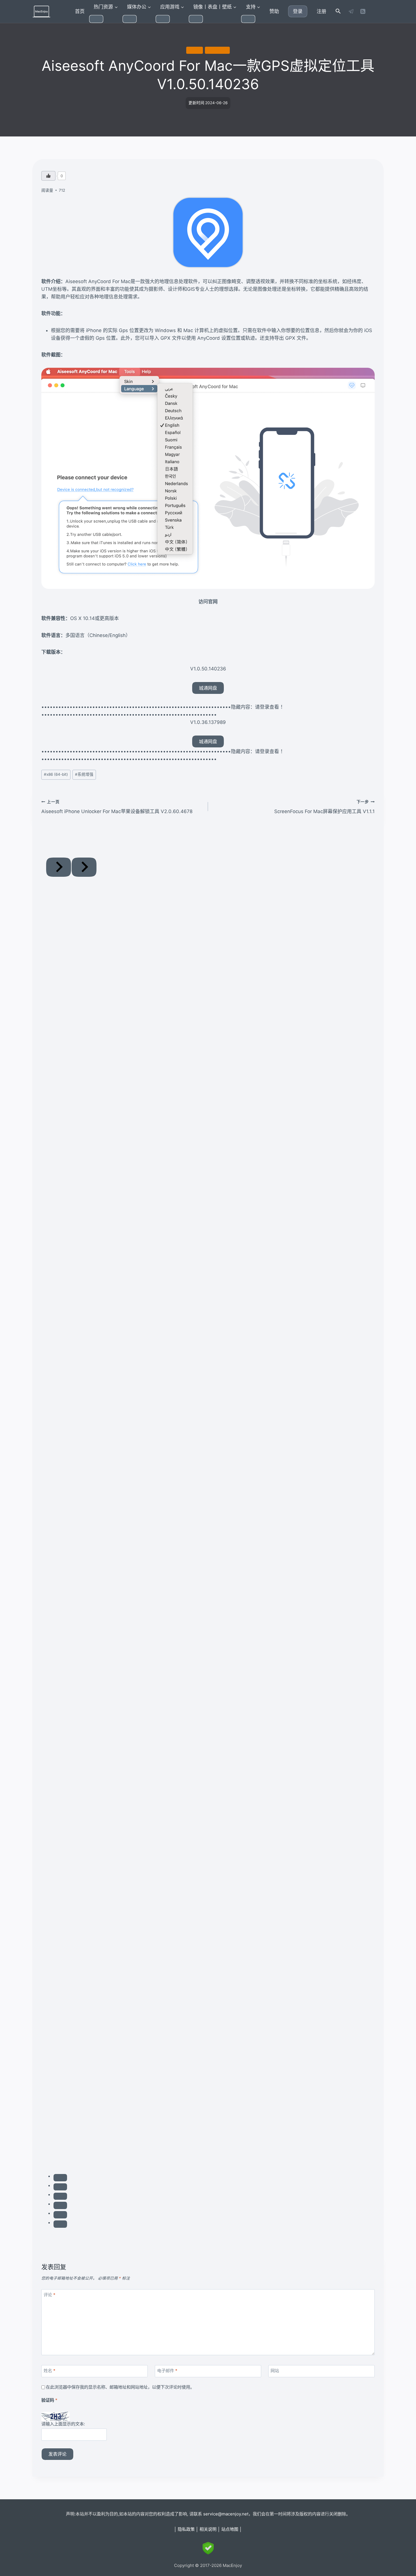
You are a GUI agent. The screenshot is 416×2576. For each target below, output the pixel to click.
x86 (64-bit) (217, 50)
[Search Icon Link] (338, 11)
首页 (80, 11)
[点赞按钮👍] (48, 176)
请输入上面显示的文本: (63, 2424)
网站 (275, 2371)
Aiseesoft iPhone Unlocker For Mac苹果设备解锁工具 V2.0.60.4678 (117, 807)
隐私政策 (186, 2529)
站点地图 (230, 2529)
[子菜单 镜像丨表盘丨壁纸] (196, 19)
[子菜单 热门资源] (96, 19)
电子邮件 (167, 2371)
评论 (50, 2295)
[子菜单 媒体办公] (130, 19)
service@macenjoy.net (226, 2514)
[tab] (60, 2178)
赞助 (274, 11)
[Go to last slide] (59, 867)
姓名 (50, 2371)
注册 (321, 11)
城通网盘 (208, 688)
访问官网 (208, 602)
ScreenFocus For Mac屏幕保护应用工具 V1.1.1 (324, 807)
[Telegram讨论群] (351, 11)
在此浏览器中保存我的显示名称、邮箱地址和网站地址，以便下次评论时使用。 (120, 2387)
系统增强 (194, 50)
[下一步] (84, 867)
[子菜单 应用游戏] (163, 19)
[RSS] (363, 11)
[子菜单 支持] (248, 19)
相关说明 (208, 2529)
